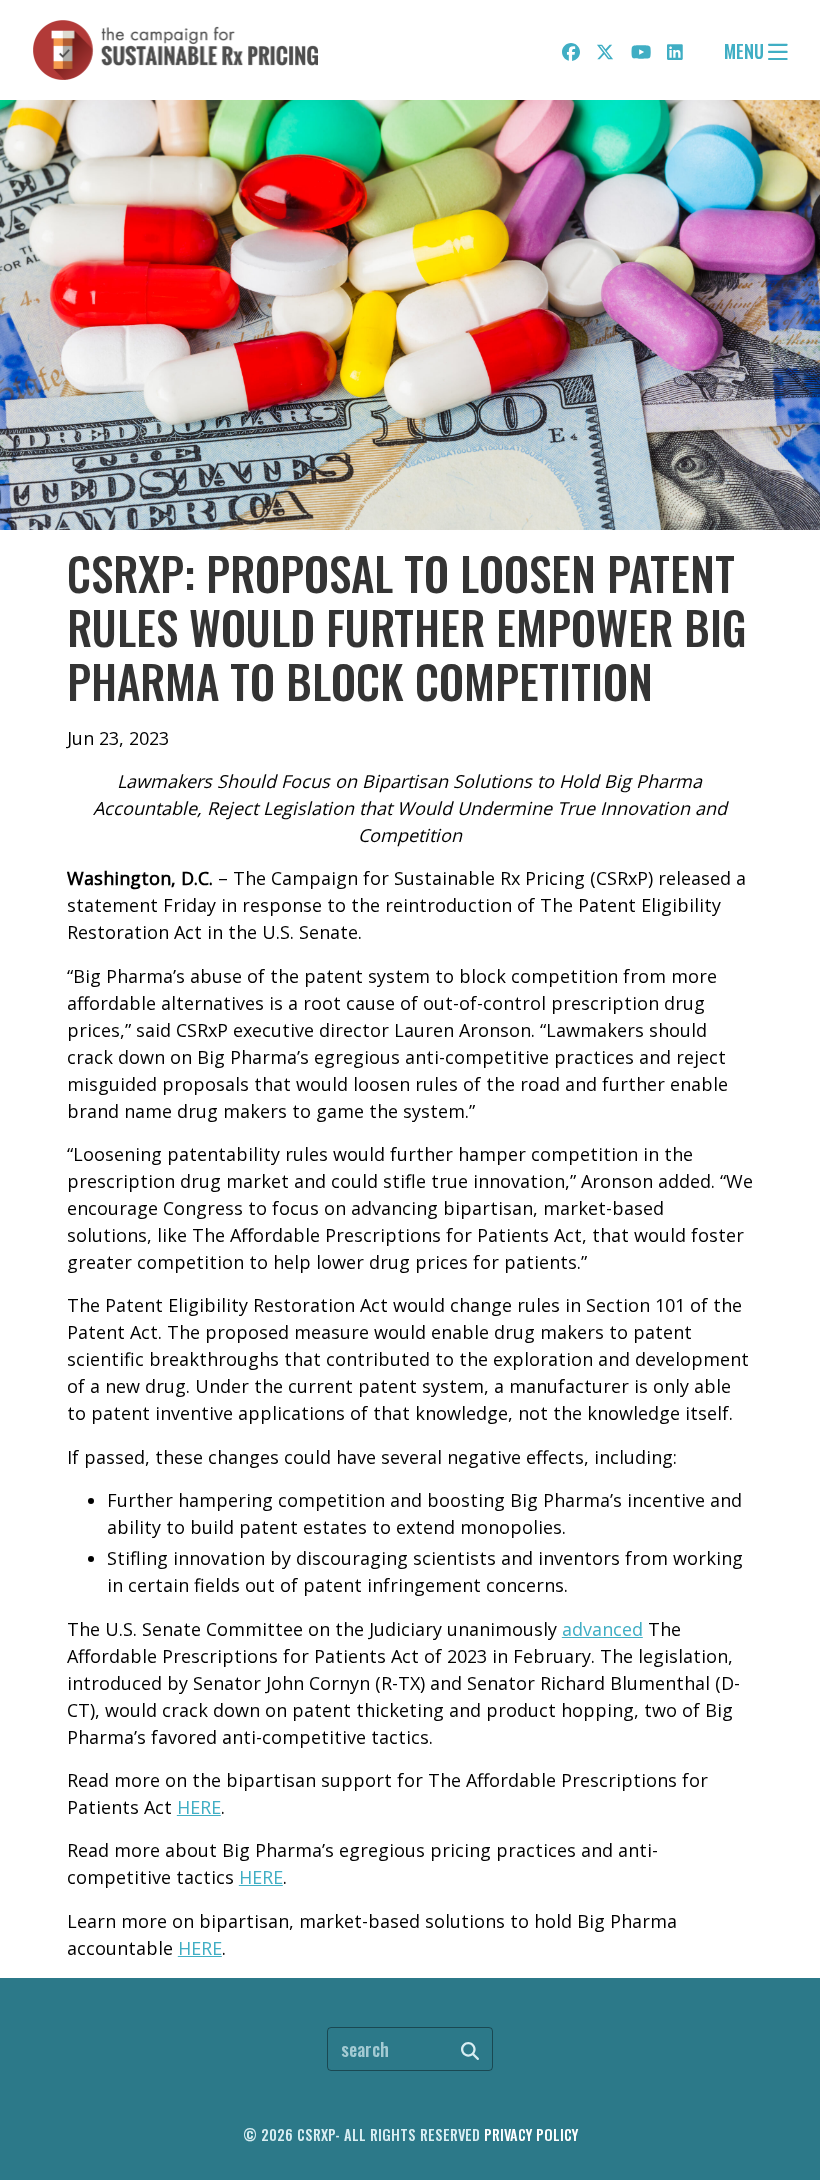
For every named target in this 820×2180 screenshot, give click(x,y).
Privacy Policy (531, 2134)
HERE (199, 1807)
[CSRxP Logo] (176, 50)
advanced (602, 1629)
